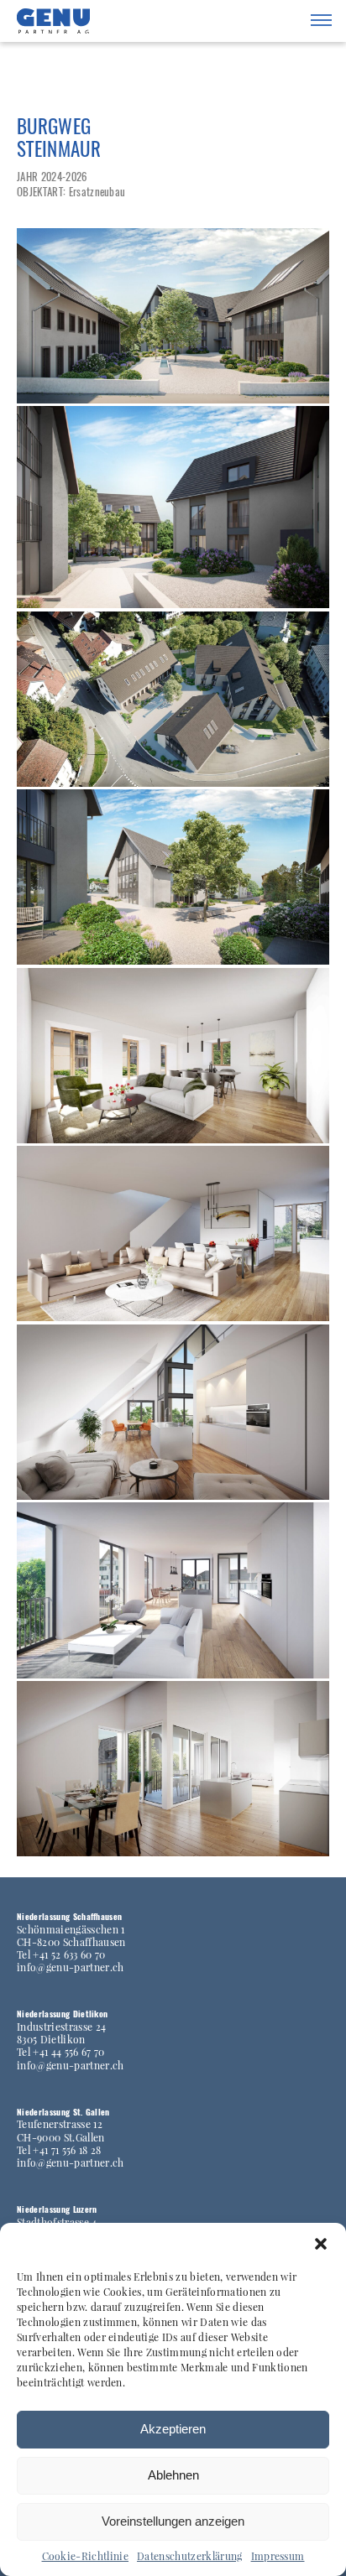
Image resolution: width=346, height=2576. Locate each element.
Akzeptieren (173, 2429)
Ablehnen (173, 2475)
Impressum (278, 2556)
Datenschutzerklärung (190, 2556)
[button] (321, 2244)
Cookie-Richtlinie (86, 2556)
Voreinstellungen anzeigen (173, 2521)
